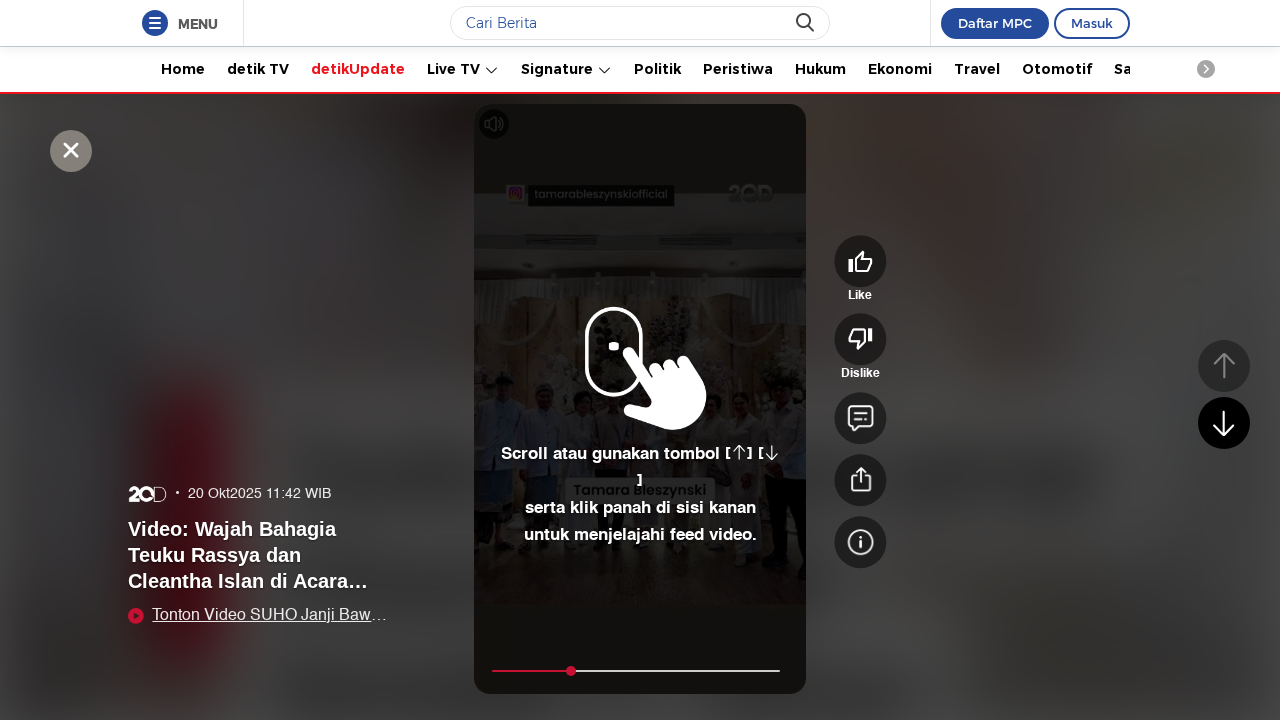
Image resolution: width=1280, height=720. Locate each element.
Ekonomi (900, 69)
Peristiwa (738, 69)
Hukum (820, 69)
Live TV (455, 69)
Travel (977, 69)
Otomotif (1057, 69)
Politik (657, 69)
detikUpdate (358, 69)
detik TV (258, 69)
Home (183, 69)
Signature (559, 69)
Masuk (1092, 23)
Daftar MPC (995, 23)
